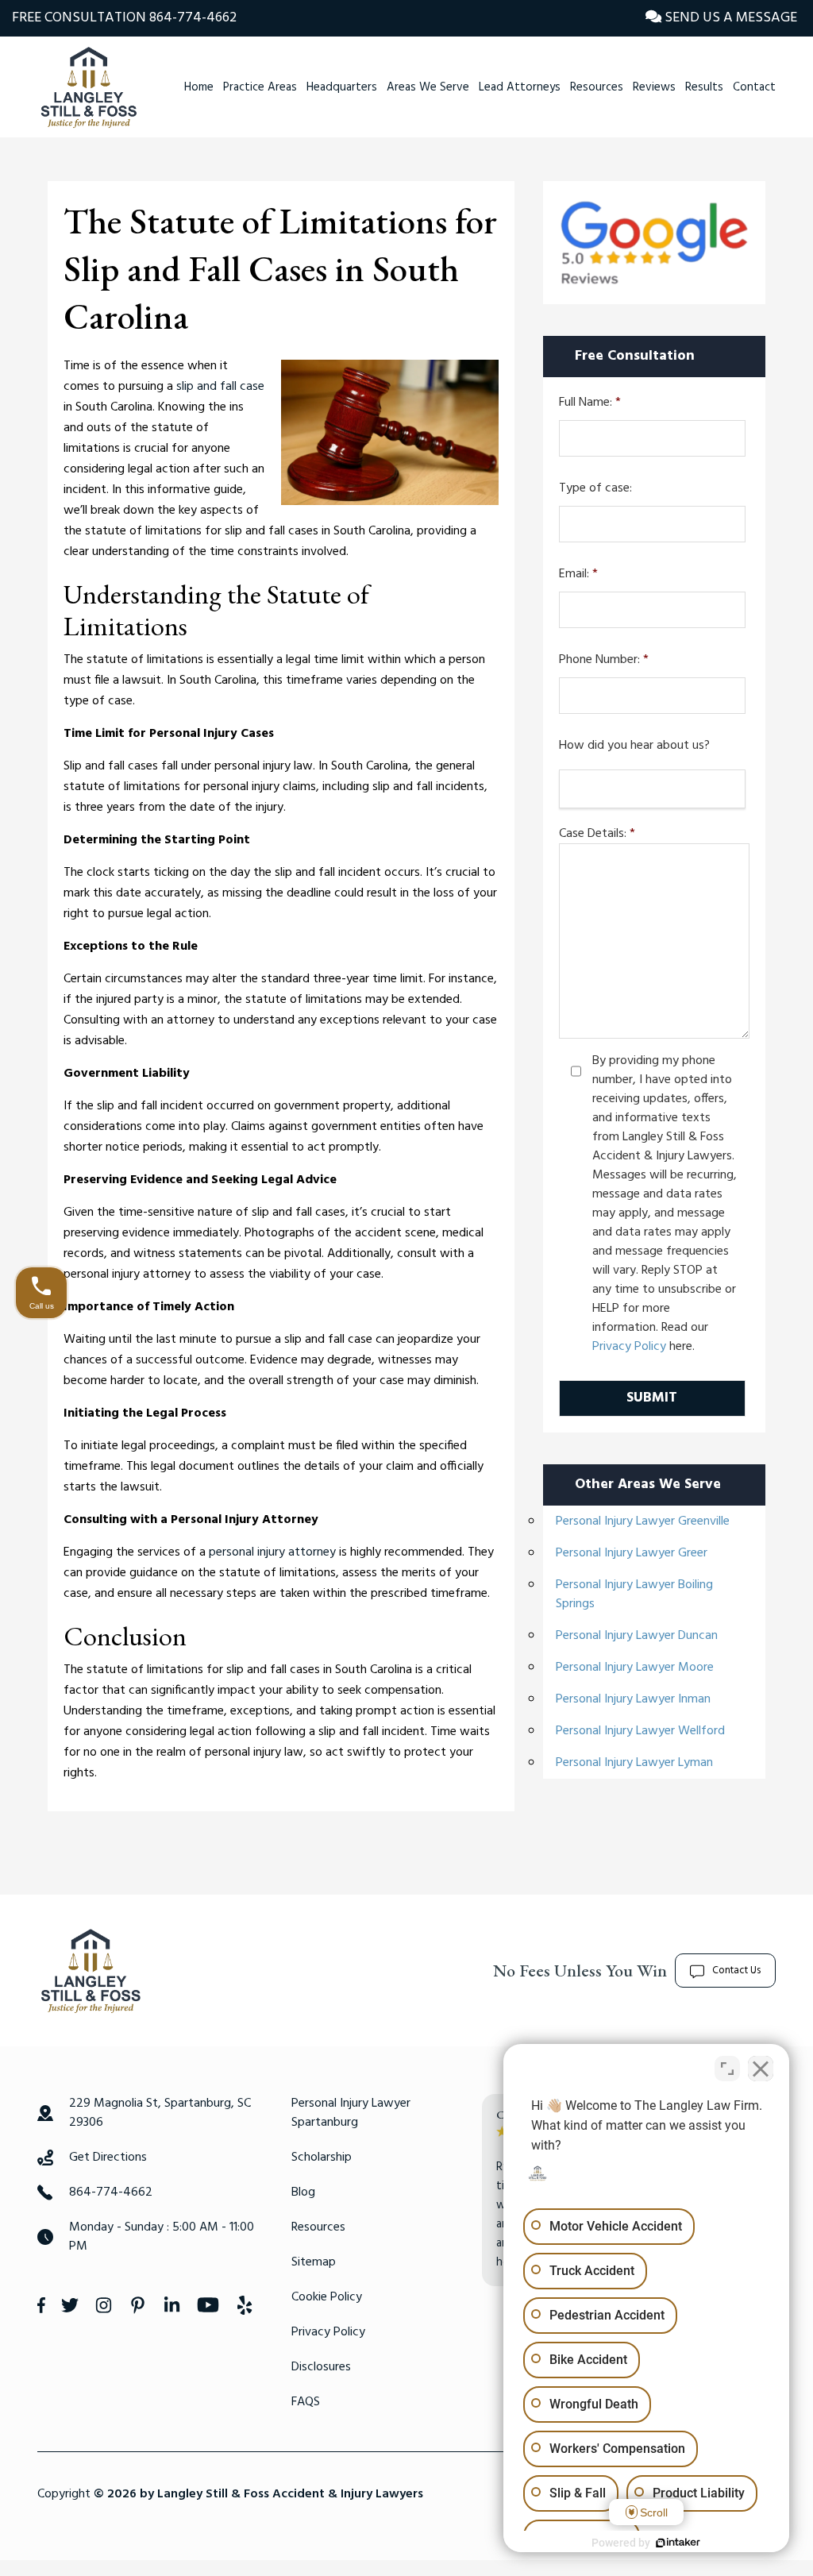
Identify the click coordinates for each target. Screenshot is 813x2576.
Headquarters (342, 87)
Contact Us (736, 1971)
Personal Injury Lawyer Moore (635, 1668)
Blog (303, 2192)
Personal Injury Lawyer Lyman (634, 1763)
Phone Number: (604, 660)
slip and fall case (220, 387)
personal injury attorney (272, 1552)
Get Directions (108, 2158)
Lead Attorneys (520, 87)
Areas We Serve (428, 87)
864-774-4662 (193, 18)
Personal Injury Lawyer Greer (632, 1553)
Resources (597, 87)
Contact (754, 87)
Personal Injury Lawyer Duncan (637, 1636)
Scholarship (322, 2158)
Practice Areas (260, 87)
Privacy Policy (629, 1347)
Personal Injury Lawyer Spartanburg (351, 2113)
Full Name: (590, 403)
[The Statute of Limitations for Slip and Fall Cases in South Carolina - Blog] (89, 87)
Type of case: (595, 489)
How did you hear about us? (634, 746)
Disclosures (321, 2367)
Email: (578, 575)
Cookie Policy (327, 2297)
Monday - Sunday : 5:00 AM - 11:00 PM (162, 2237)
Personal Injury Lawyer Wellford (640, 1731)
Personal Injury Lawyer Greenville (643, 1521)
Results (704, 87)
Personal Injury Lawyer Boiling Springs (634, 1595)
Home (199, 87)
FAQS (306, 2402)
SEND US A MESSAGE (729, 18)
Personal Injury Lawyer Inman (633, 1699)
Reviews (654, 87)
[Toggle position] (727, 2069)
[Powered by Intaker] (678, 2543)
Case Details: (597, 834)
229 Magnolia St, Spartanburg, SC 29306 (160, 2113)
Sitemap (314, 2262)
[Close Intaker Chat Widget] (761, 2069)
